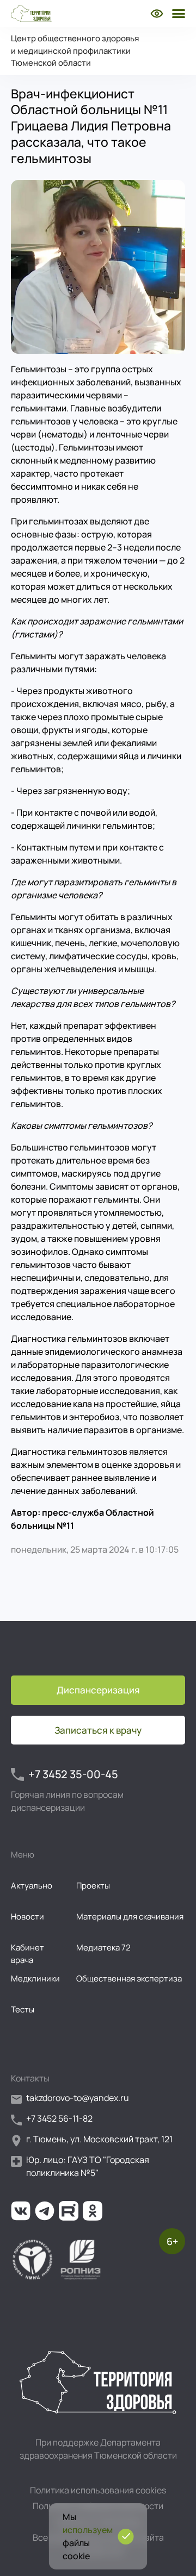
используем (88, 2530)
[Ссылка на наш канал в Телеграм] (45, 2211)
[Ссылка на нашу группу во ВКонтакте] (21, 2211)
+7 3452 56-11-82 (59, 2118)
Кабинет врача (27, 1954)
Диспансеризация (98, 1690)
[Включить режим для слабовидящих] (157, 14)
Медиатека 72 (103, 1947)
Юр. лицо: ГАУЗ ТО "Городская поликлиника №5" (88, 2166)
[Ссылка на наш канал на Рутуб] (69, 2211)
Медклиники (35, 1978)
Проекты (93, 1886)
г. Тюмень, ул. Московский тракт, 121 (99, 2139)
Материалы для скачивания (130, 1917)
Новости (27, 1917)
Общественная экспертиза (129, 1978)
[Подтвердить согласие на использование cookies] (126, 2537)
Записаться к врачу (98, 1730)
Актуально (32, 1886)
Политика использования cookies (98, 2490)
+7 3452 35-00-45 (73, 1774)
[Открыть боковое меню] (177, 14)
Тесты (23, 2009)
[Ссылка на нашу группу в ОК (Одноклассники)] (93, 2211)
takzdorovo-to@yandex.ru (78, 2098)
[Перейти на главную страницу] (31, 14)
